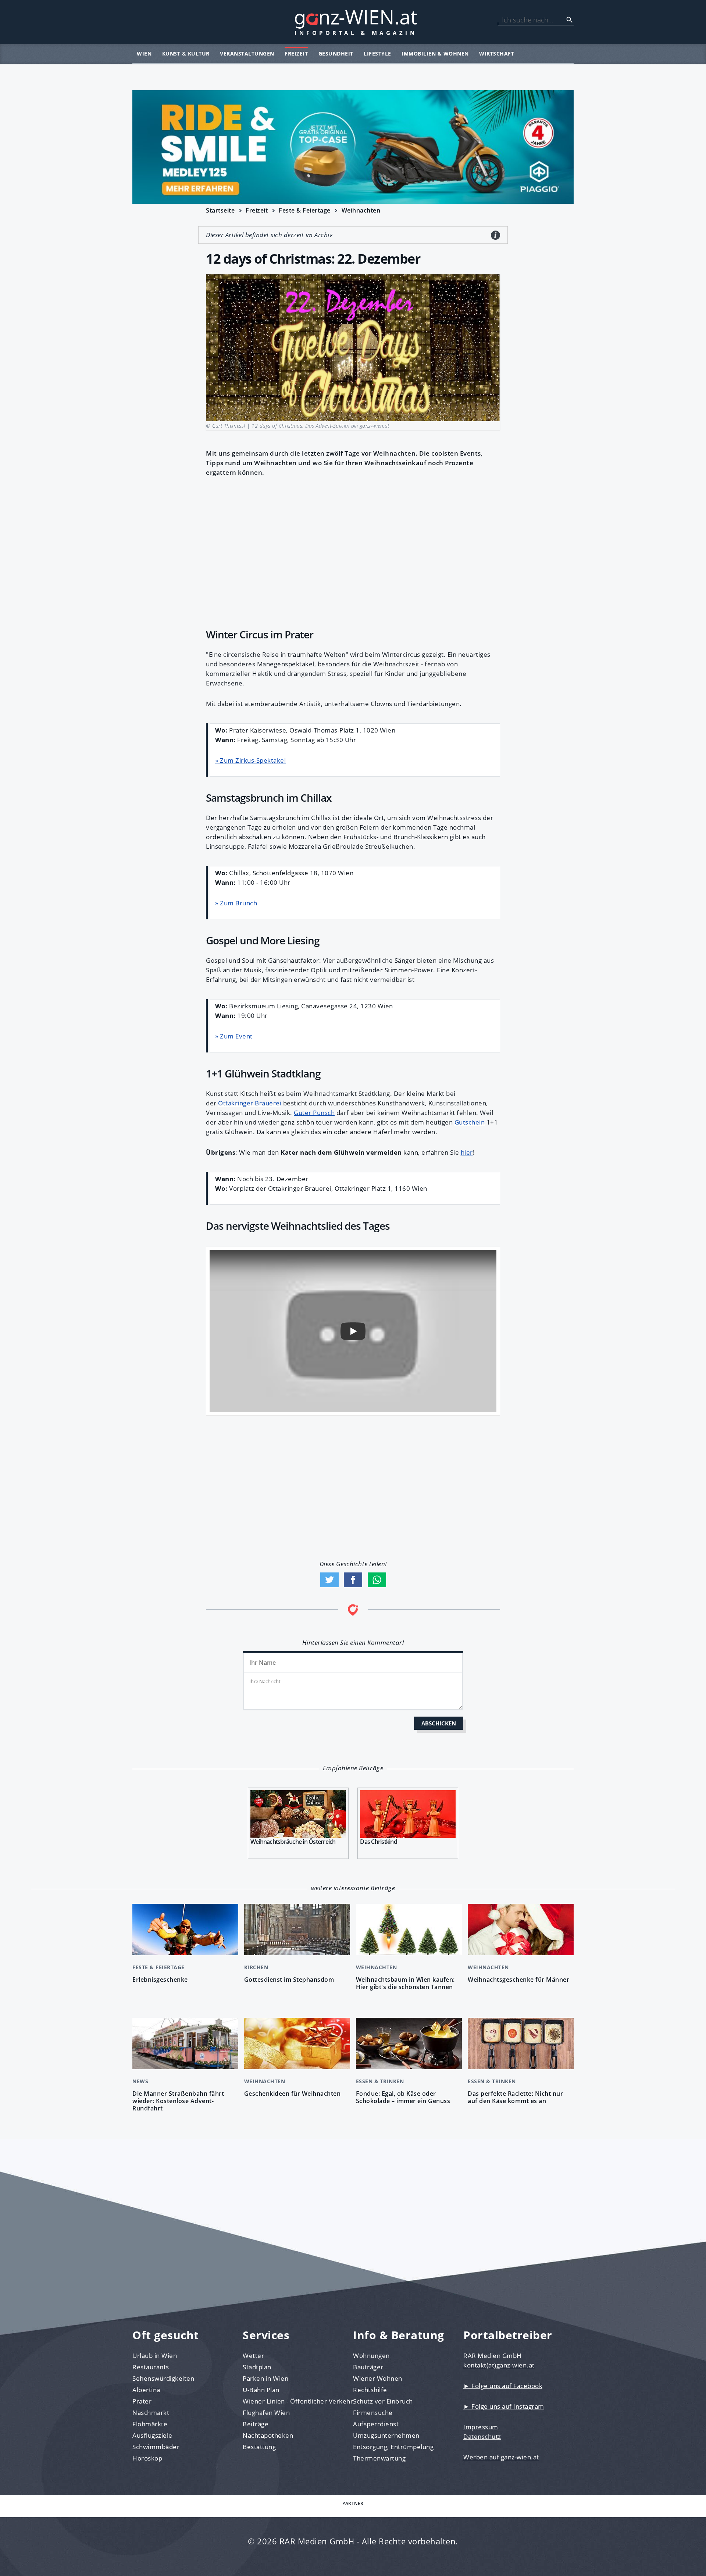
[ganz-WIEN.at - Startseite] (353, 22)
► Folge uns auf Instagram (504, 2406)
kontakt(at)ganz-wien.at (499, 2365)
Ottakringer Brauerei (250, 1103)
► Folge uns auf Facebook (503, 2386)
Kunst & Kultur (186, 54)
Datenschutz (482, 2436)
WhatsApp (377, 1580)
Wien (144, 54)
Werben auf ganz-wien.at (501, 2457)
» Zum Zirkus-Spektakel (250, 760)
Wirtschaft (497, 54)
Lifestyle (377, 54)
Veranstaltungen (247, 54)
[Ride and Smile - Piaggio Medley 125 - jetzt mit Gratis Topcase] (353, 147)
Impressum (481, 2427)
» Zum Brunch (236, 903)
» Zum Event (234, 1036)
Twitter (329, 1580)
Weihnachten (361, 210)
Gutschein (470, 1122)
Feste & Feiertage (305, 210)
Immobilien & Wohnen (435, 54)
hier (467, 1152)
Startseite (220, 210)
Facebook (353, 1580)
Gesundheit (336, 54)
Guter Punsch (314, 1113)
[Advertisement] (353, 551)
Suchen (570, 20)
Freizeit (296, 54)
